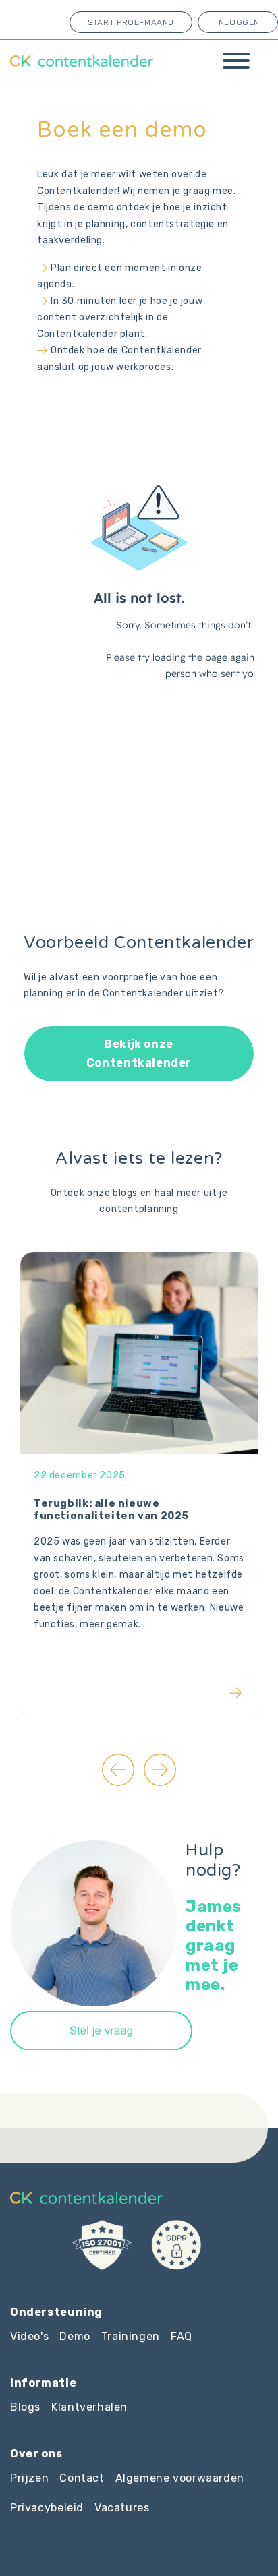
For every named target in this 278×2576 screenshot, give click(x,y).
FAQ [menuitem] (182, 2336)
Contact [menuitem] (82, 2478)
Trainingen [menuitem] (131, 2336)
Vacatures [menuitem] (122, 2508)
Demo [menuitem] (75, 2336)
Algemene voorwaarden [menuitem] (180, 2478)
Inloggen (238, 22)
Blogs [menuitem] (25, 2407)
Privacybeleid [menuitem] (47, 2508)
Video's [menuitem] (29, 2336)
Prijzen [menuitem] (29, 2478)
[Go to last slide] (118, 1770)
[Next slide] (160, 1770)
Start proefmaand (131, 22)
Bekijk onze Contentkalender (139, 1053)
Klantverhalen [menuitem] (89, 2407)
